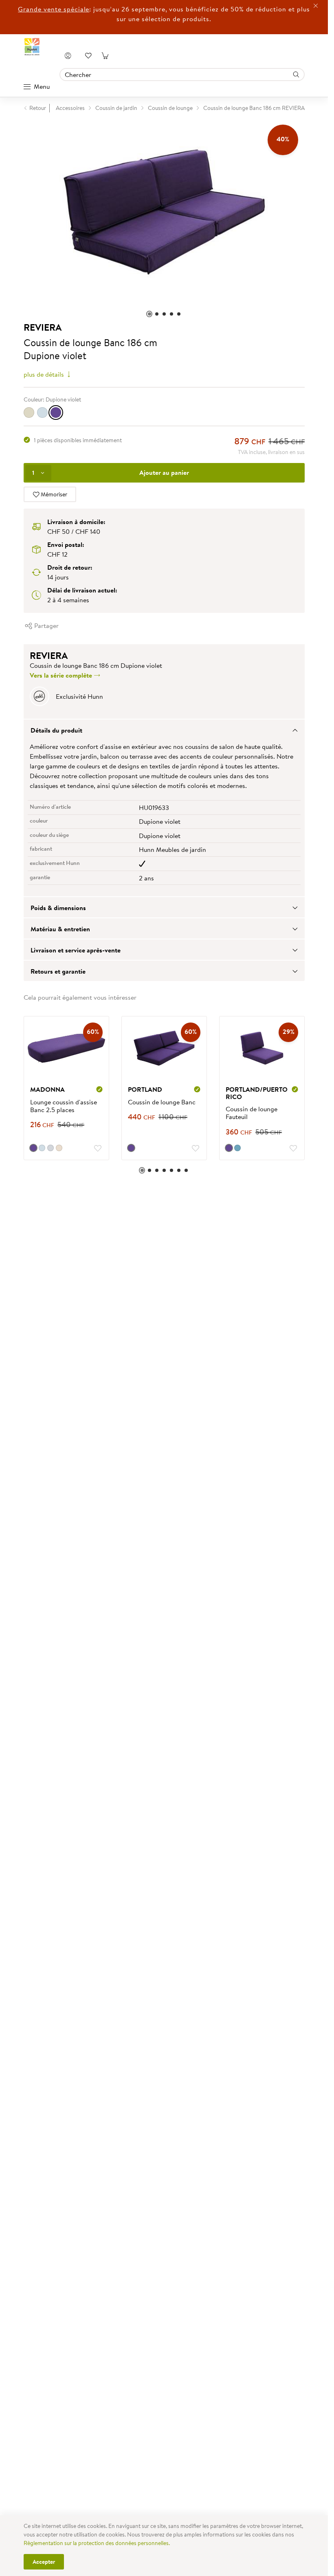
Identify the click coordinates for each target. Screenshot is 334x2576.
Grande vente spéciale (54, 9)
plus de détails (45, 374)
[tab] (164, 730)
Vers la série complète (62, 675)
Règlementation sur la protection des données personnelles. (97, 2543)
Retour (38, 108)
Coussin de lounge (170, 108)
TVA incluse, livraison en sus (271, 452)
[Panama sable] (59, 1148)
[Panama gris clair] (51, 1148)
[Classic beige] (29, 413)
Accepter (44, 2562)
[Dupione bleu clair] (42, 413)
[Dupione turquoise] (237, 1148)
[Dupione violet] (56, 413)
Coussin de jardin (116, 108)
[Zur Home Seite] (32, 47)
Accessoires (70, 108)
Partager (46, 625)
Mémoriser (53, 494)
